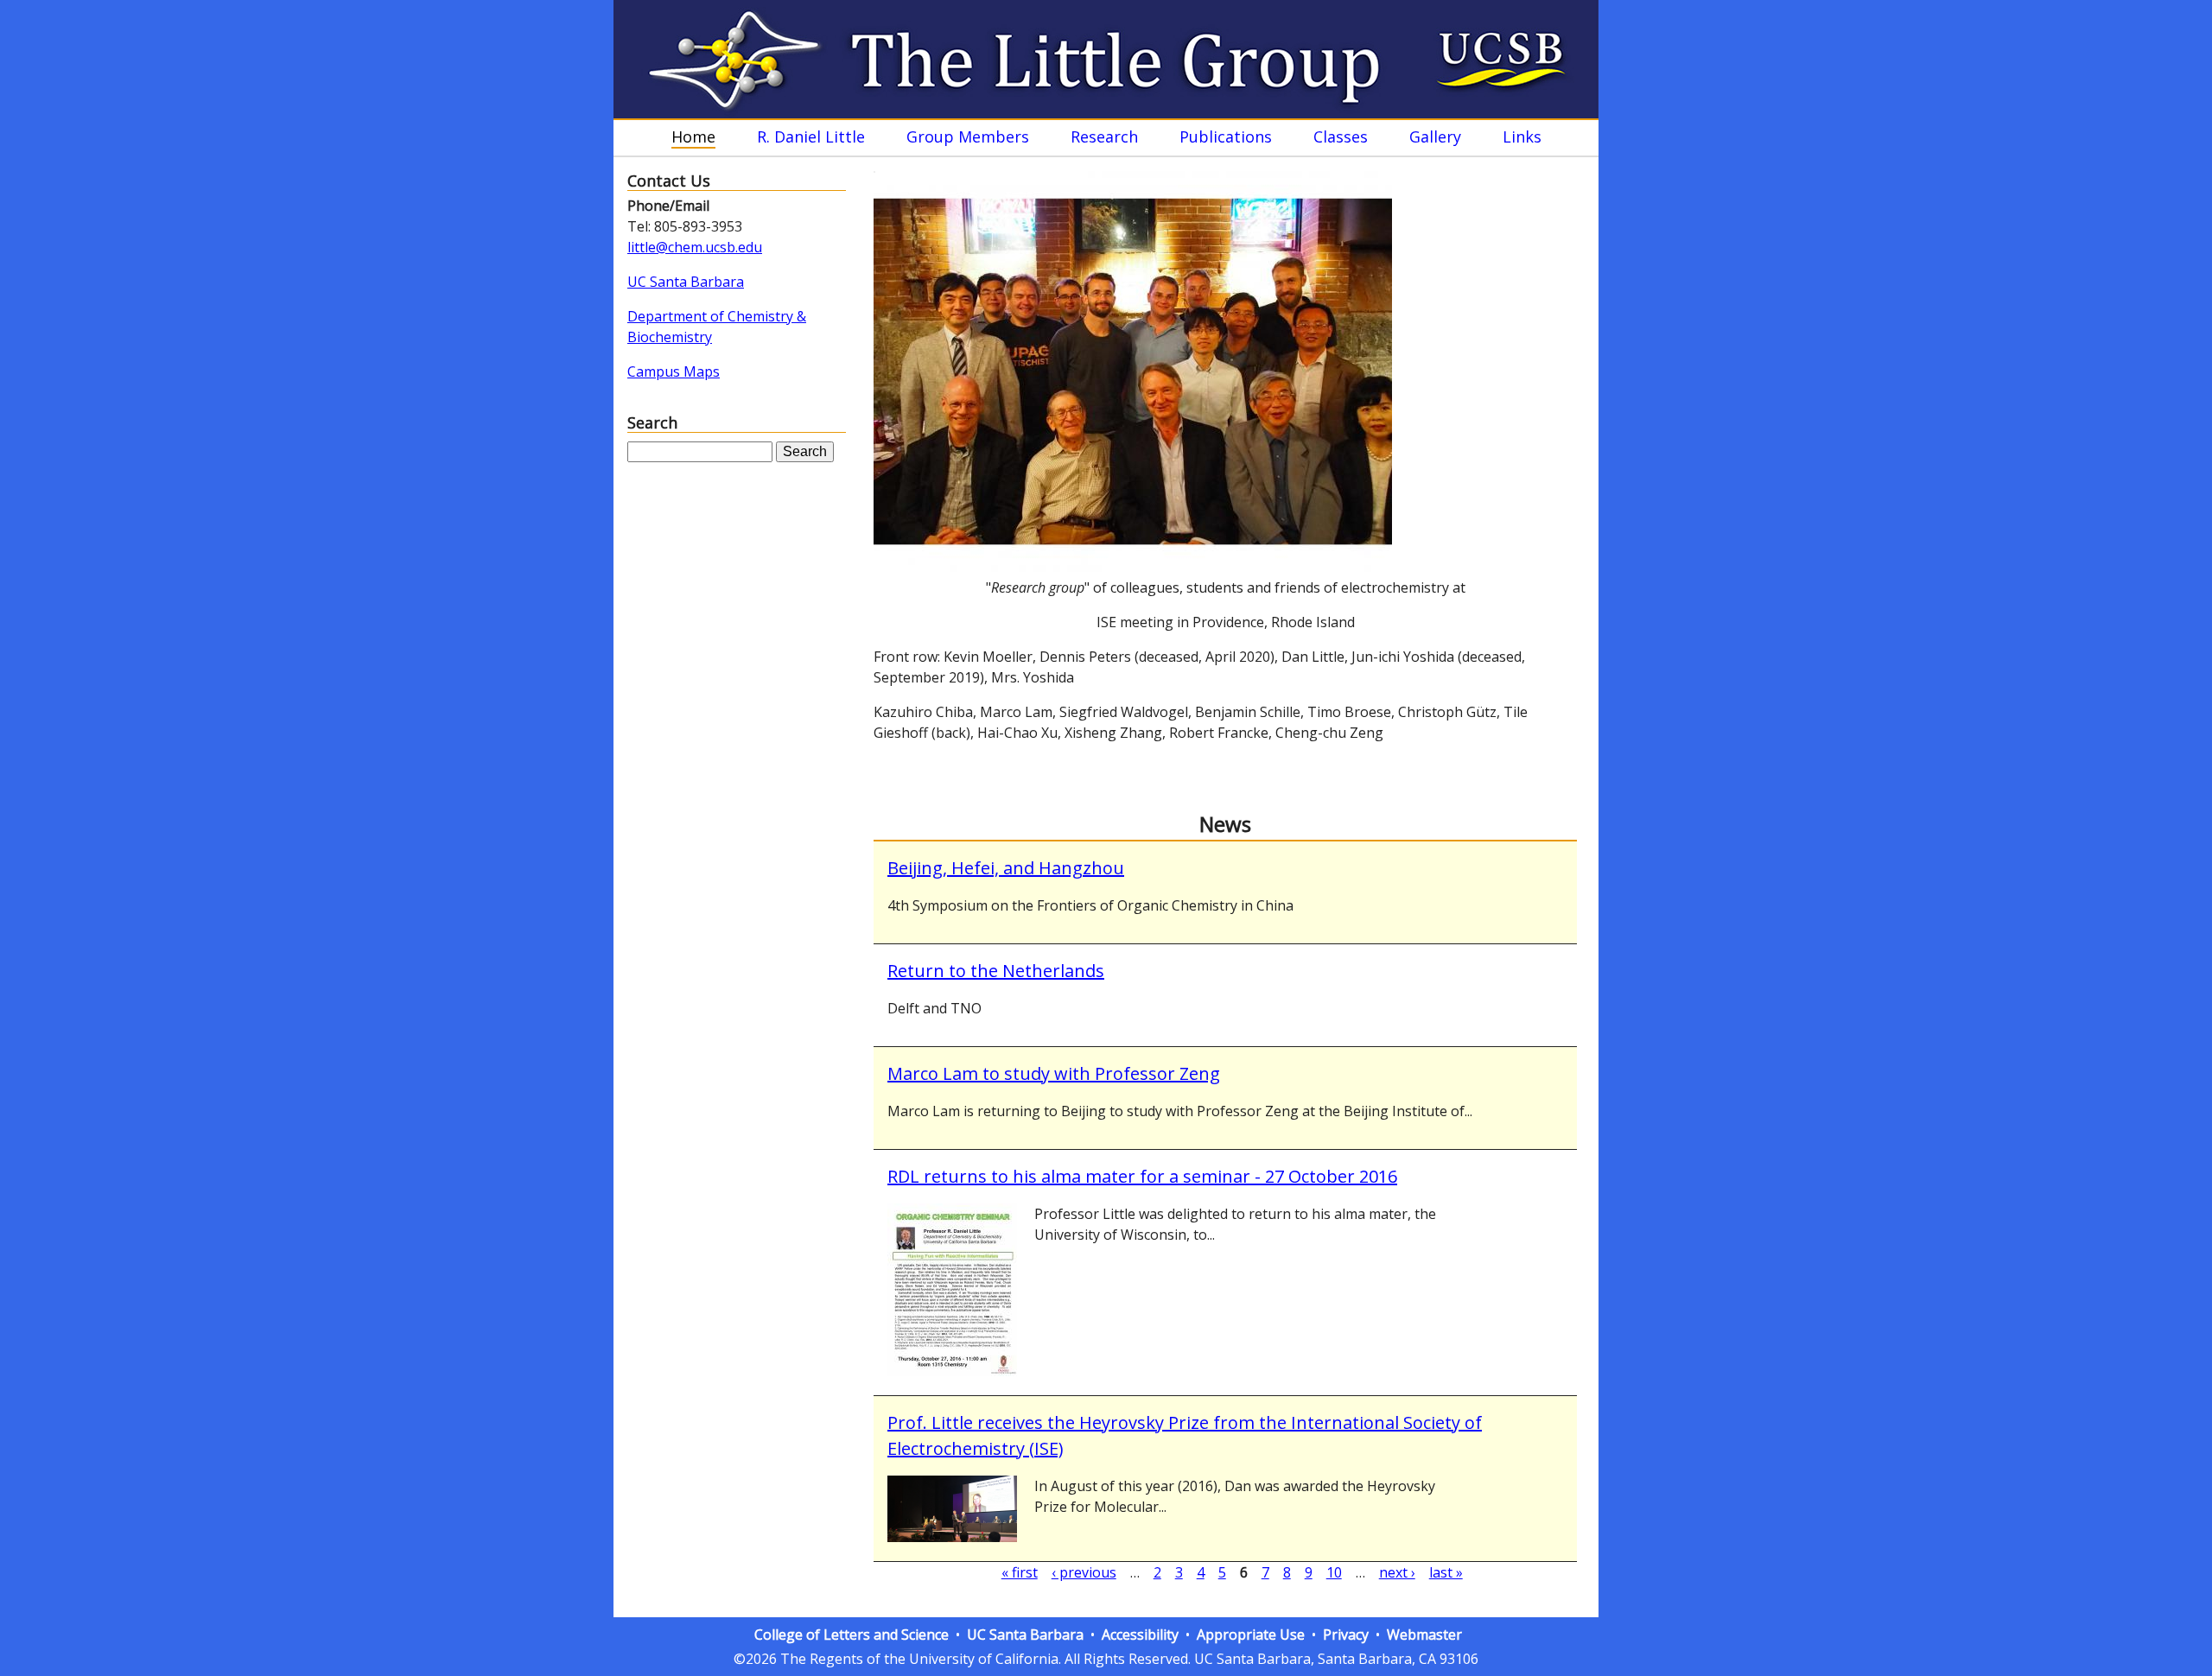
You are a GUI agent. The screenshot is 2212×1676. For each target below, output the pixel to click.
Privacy (1346, 1635)
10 (1334, 1572)
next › (1397, 1572)
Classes (1341, 137)
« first (1020, 1572)
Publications (1226, 137)
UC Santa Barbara (686, 282)
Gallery (1435, 137)
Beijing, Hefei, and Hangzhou (1006, 868)
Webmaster (1424, 1635)
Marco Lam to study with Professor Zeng (1054, 1073)
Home (693, 137)
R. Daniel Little (811, 137)
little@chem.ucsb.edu (695, 247)
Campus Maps (674, 371)
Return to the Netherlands (996, 971)
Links (1522, 137)
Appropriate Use (1251, 1635)
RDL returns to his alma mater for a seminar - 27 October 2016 (1142, 1176)
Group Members (968, 137)
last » (1446, 1572)
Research (1104, 137)
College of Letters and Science (852, 1635)
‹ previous (1084, 1572)
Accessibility (1140, 1635)
